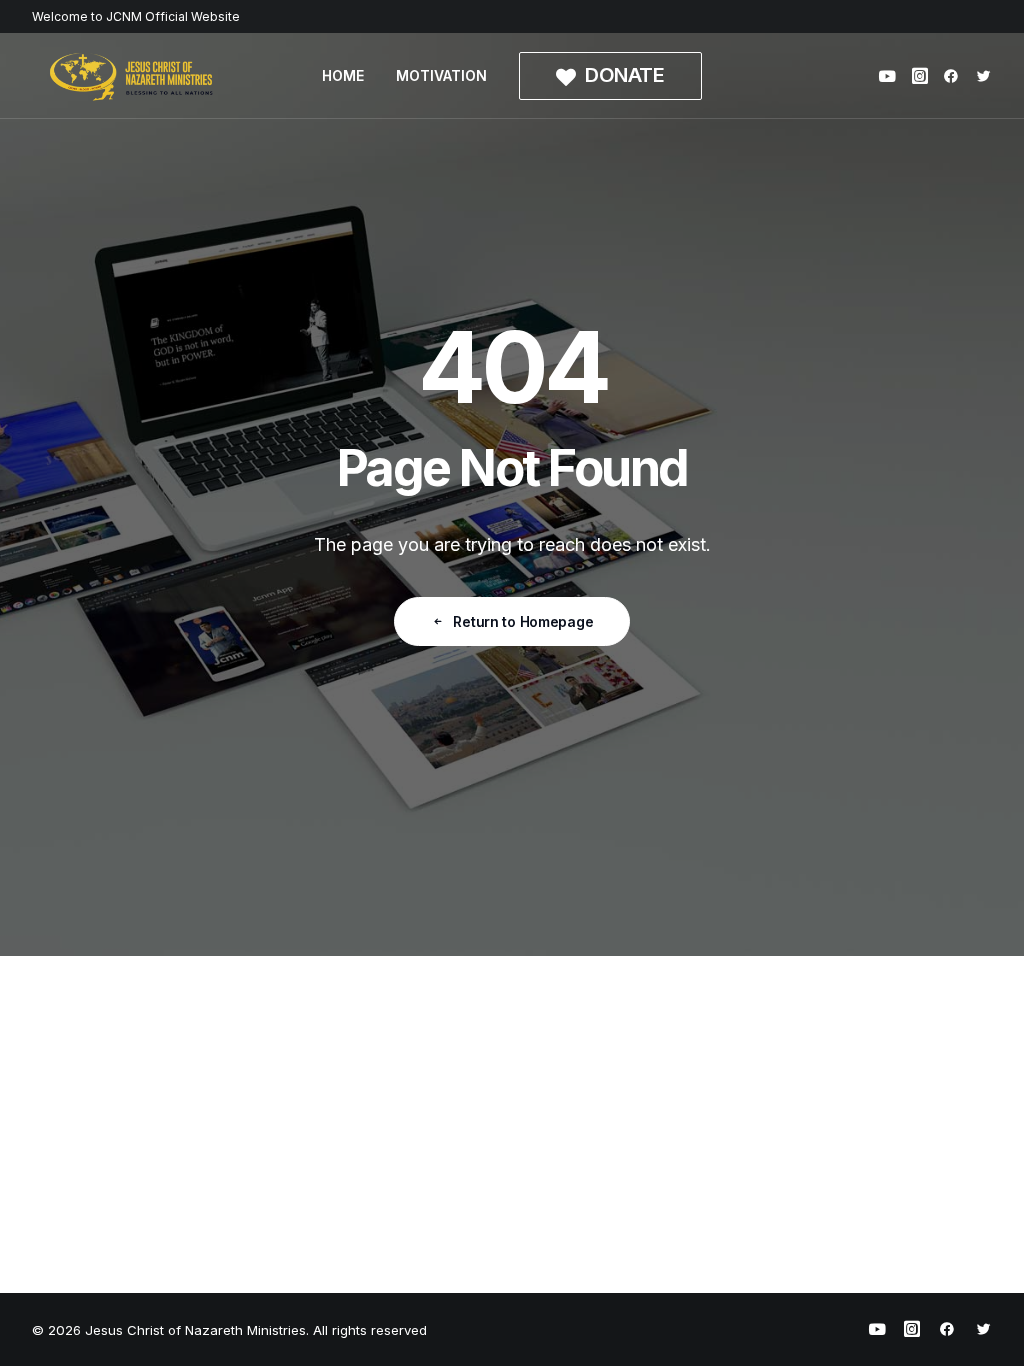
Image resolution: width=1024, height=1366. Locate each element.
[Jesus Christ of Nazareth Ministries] (132, 76)
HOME (343, 75)
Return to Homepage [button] (523, 621)
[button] (890, 76)
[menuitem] (343, 76)
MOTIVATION (441, 75)
